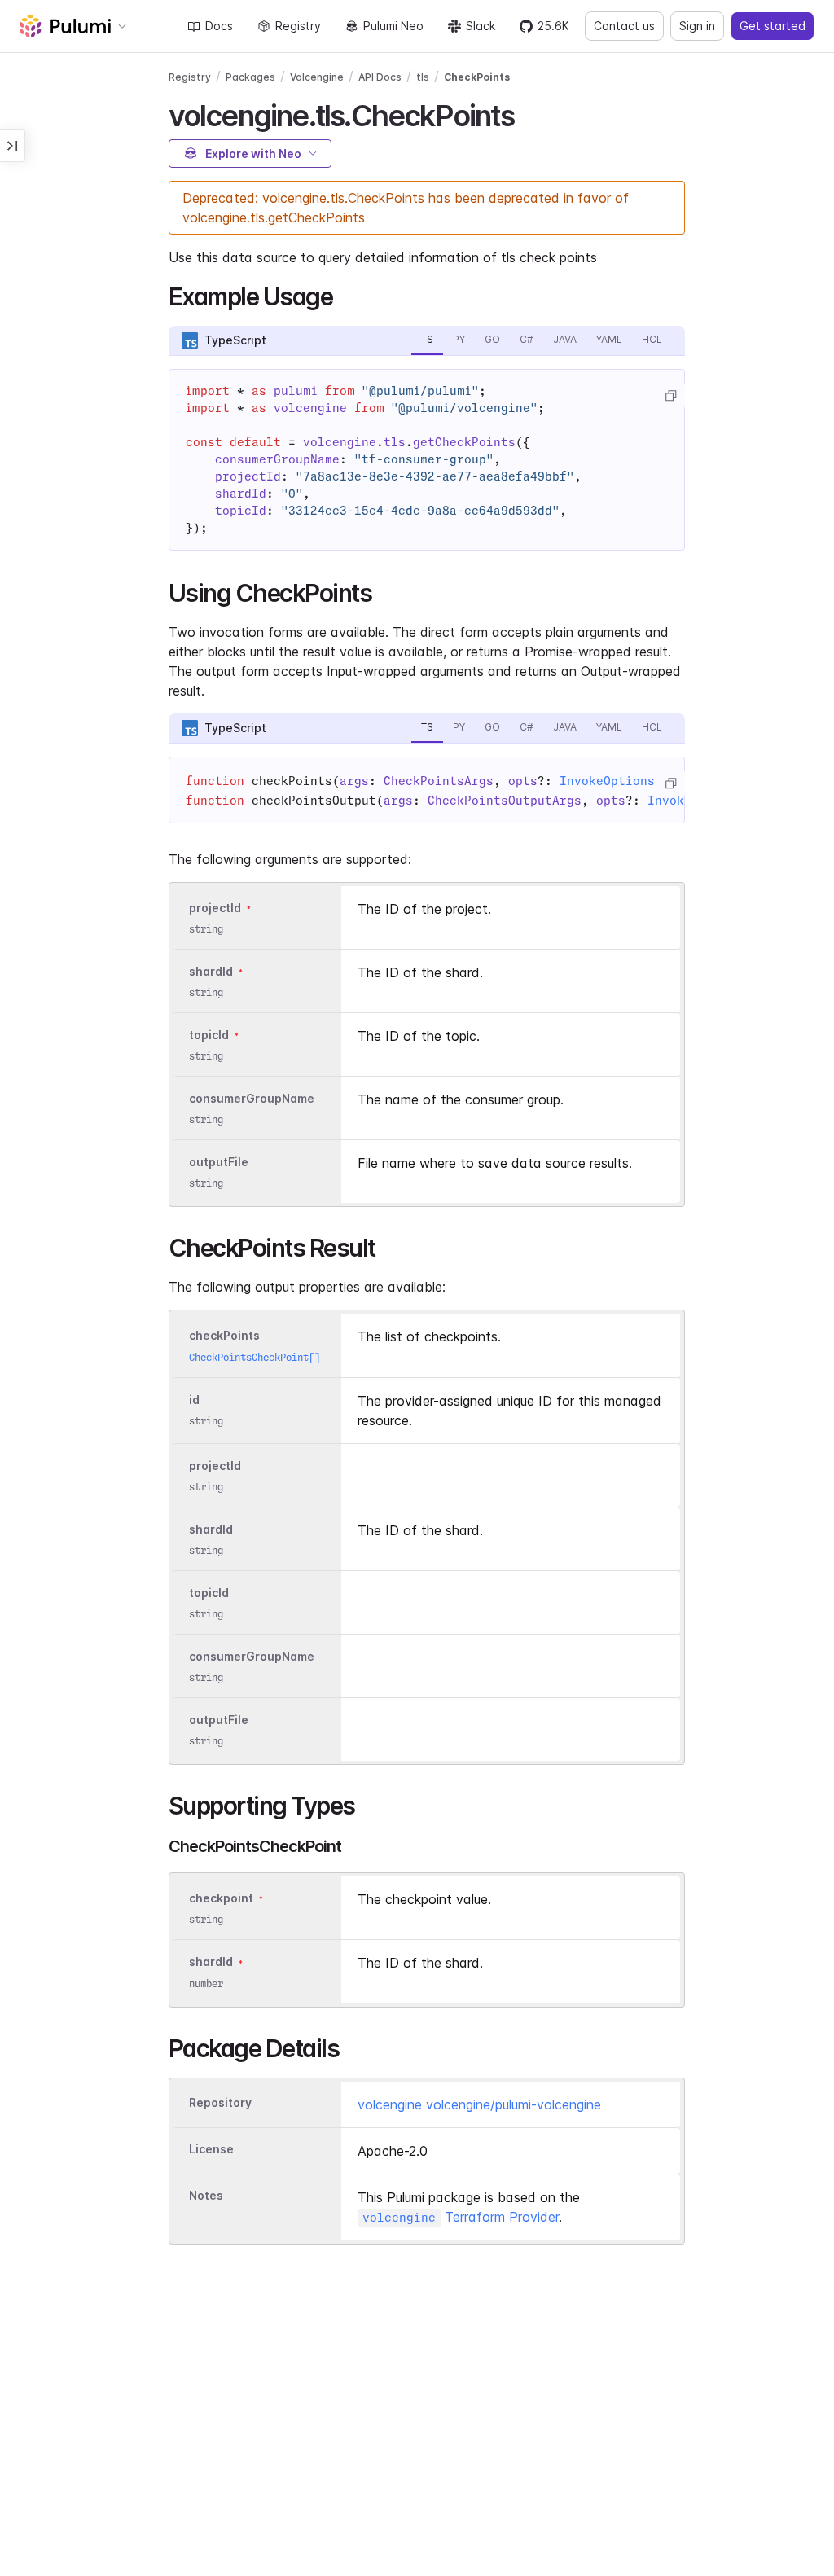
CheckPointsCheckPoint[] (255, 1357)
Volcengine (317, 77)
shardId (211, 971)
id (194, 1400)
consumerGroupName (252, 1098)
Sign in (697, 26)
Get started (773, 26)
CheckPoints (477, 77)
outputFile (219, 1162)
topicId (209, 1035)
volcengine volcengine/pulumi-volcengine (479, 2104)
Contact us (624, 26)
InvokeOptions (607, 781)
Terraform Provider (461, 2217)
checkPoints (224, 1336)
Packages (250, 77)
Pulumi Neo (393, 26)
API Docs (380, 77)
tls (423, 77)
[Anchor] (528, 113)
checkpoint (221, 1899)
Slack (481, 26)
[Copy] (670, 396)
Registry (298, 26)
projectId (215, 908)
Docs (219, 26)
